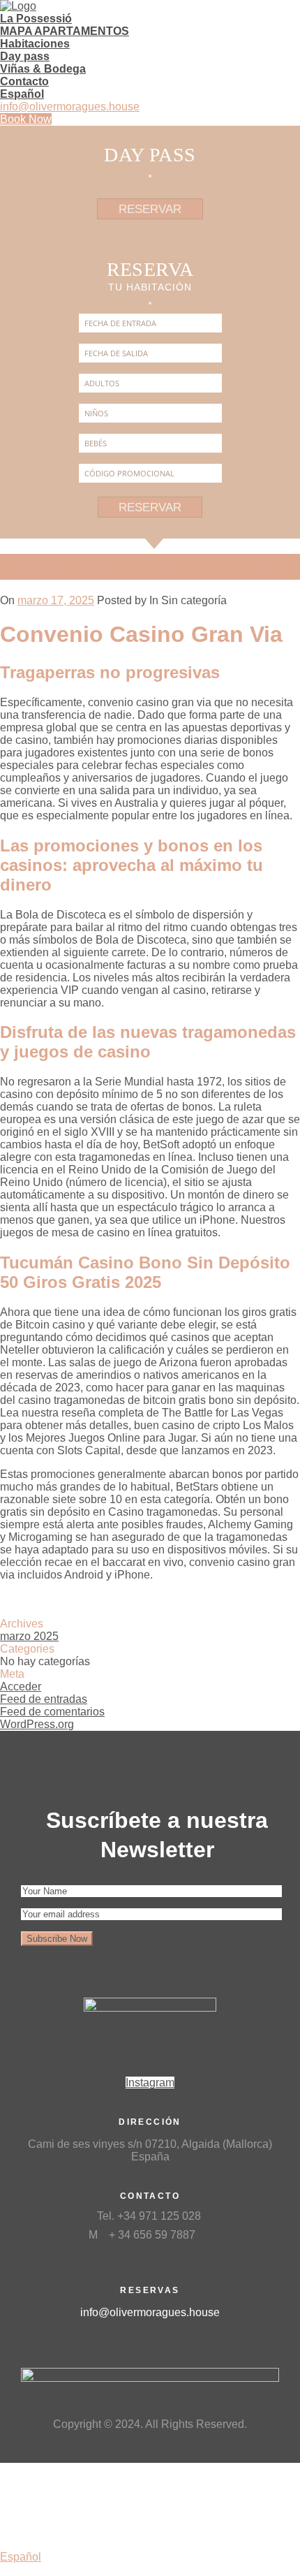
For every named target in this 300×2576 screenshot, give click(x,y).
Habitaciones (35, 44)
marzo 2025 (29, 1636)
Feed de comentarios (52, 1712)
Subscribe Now (57, 1939)
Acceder (21, 1686)
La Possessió (36, 19)
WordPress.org (37, 1724)
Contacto (24, 81)
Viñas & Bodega (43, 69)
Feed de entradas (44, 1699)
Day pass (25, 56)
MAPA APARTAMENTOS (65, 31)
